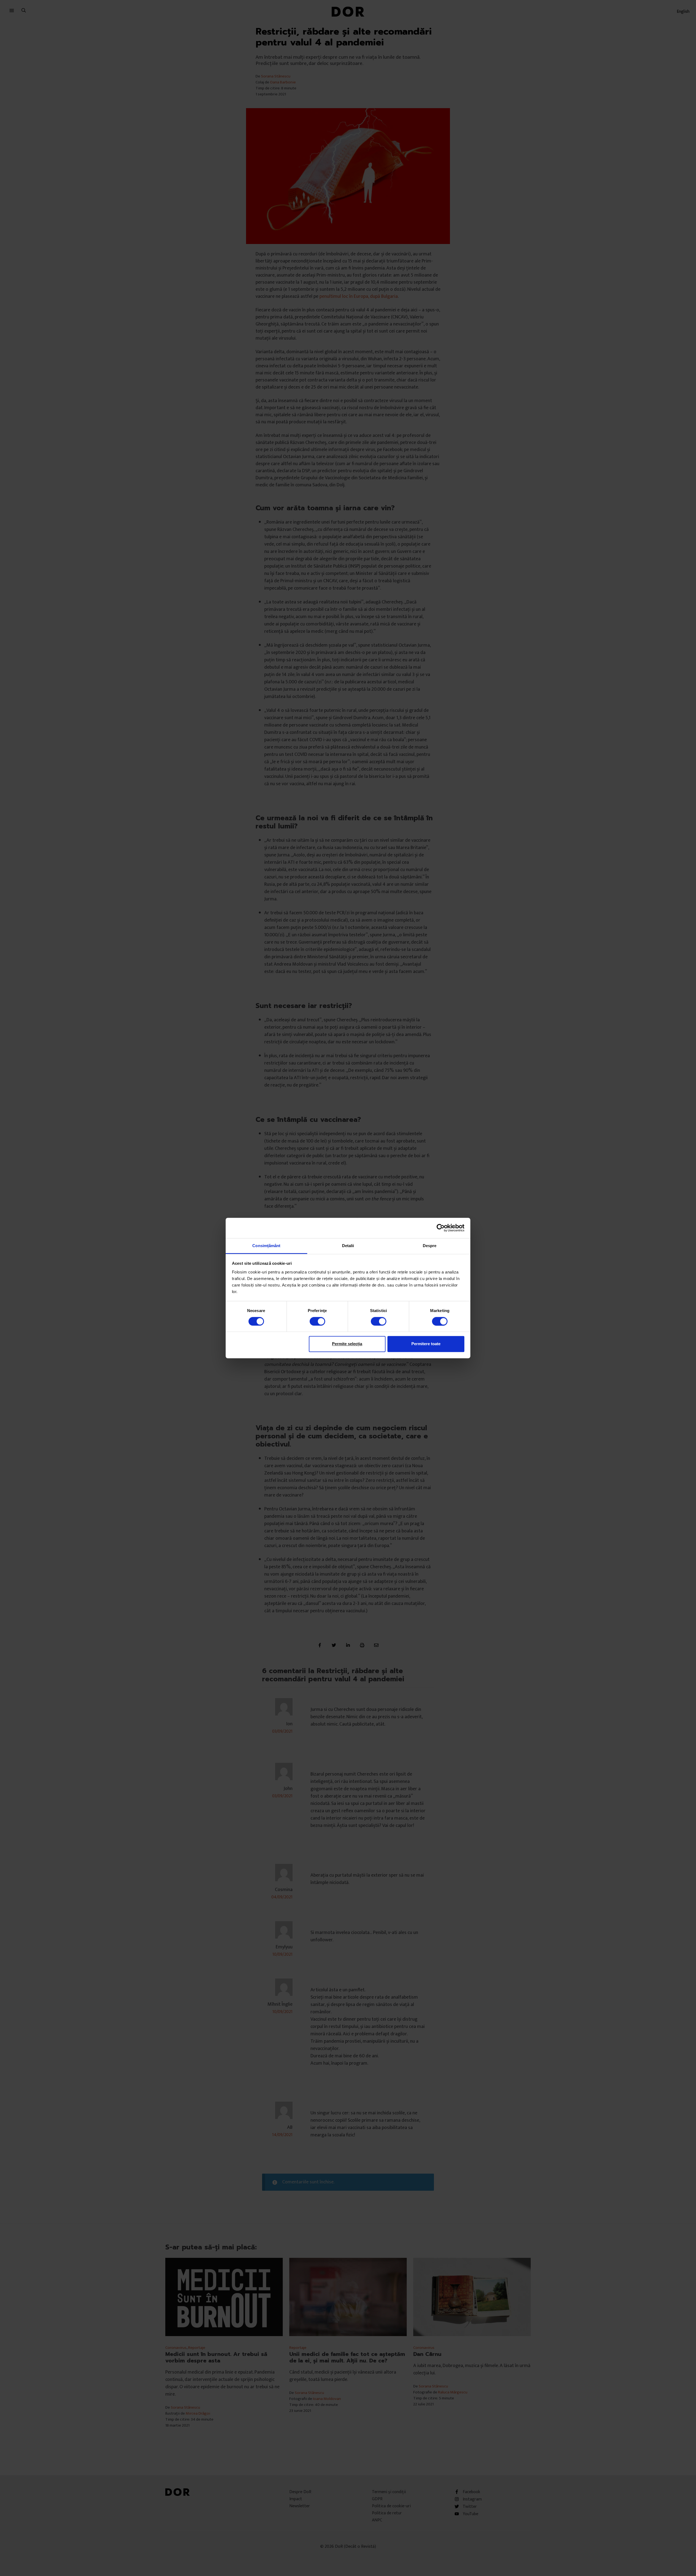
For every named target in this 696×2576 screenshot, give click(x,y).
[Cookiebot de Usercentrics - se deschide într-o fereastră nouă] (441, 1228)
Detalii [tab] (348, 1246)
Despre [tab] (430, 1246)
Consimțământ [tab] (266, 1246)
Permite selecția (347, 1344)
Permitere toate (426, 1344)
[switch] (317, 1321)
